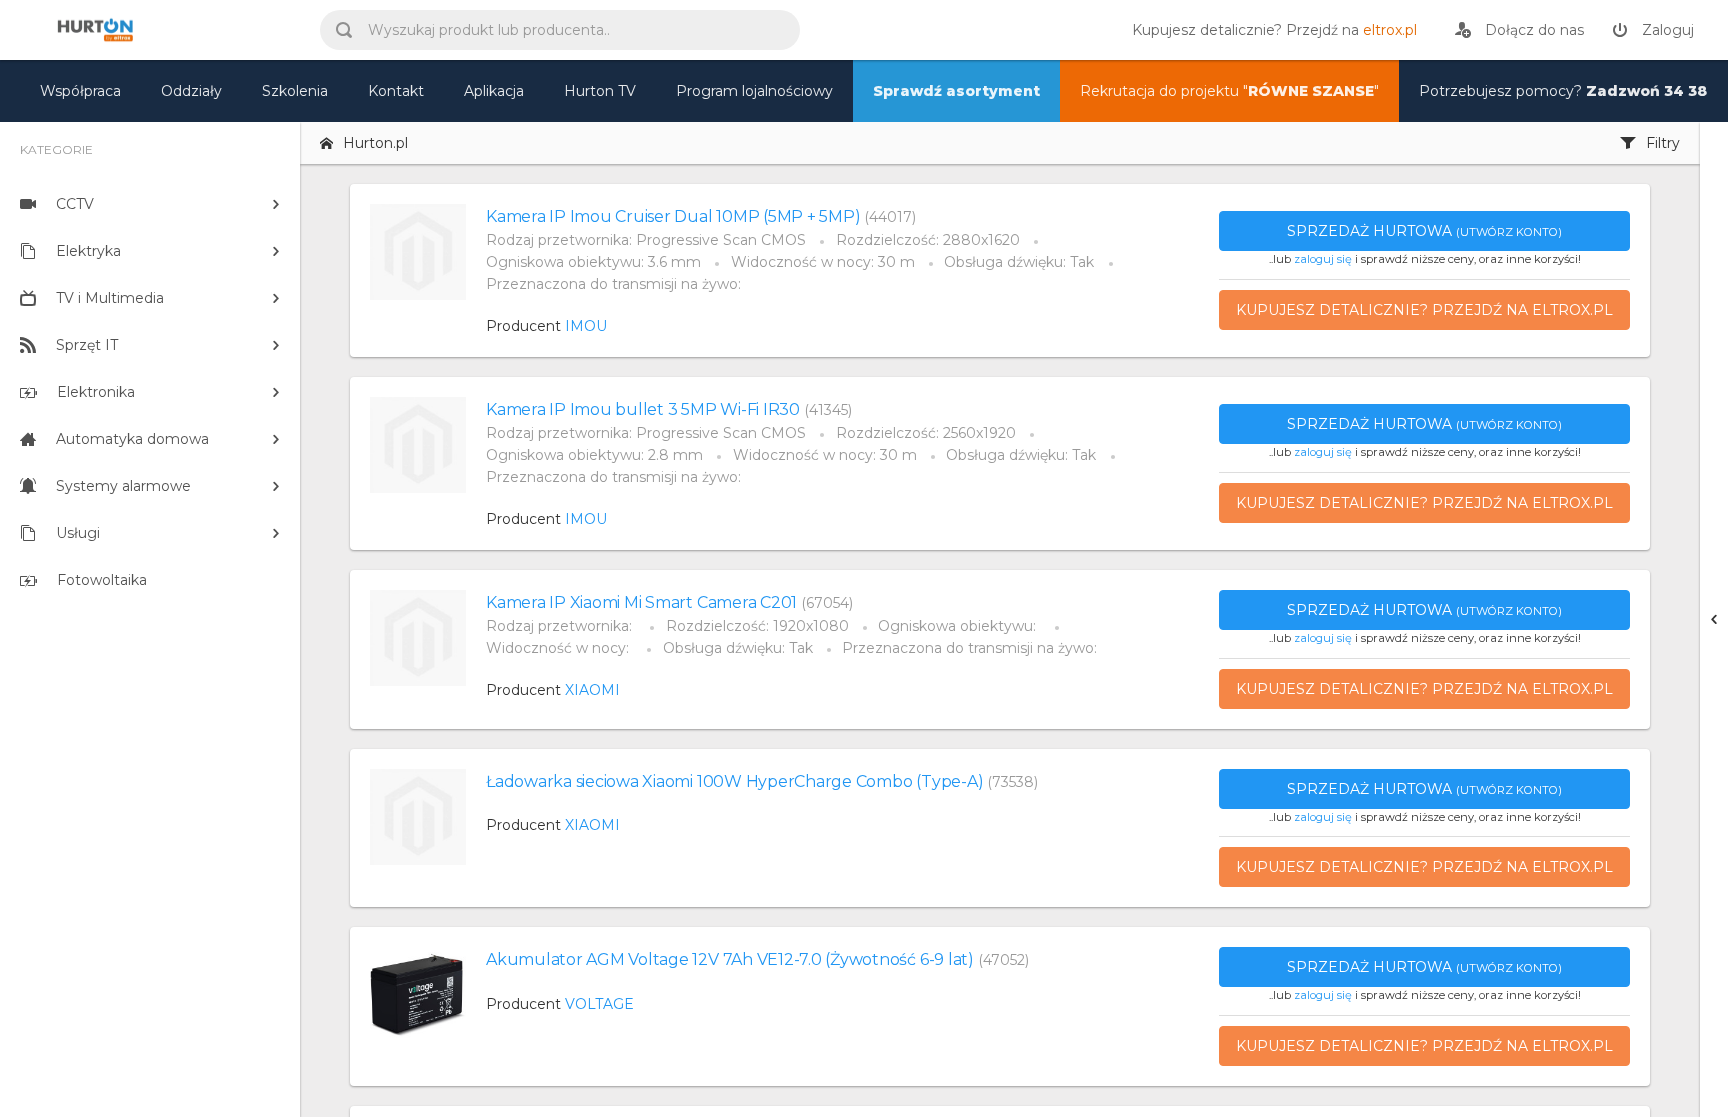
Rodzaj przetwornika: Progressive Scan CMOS (646, 240)
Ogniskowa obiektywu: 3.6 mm (593, 262)
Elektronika (96, 392)
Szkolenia (295, 91)
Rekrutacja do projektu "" (1229, 91)
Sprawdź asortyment (956, 91)
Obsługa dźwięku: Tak (1019, 262)
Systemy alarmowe (123, 486)
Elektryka (88, 251)
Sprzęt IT (87, 345)
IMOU (586, 326)
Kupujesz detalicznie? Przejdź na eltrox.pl (1424, 310)
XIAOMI (592, 690)
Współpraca (80, 91)
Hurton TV (600, 91)
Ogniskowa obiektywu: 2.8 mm (594, 455)
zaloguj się (1323, 259)
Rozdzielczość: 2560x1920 (926, 433)
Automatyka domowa (132, 439)
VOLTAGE (599, 1004)
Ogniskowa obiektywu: (959, 626)
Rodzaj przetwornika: (561, 626)
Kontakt (396, 91)
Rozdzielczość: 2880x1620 (928, 240)
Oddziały (191, 91)
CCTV (75, 204)
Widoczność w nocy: (559, 648)
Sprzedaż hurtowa (1424, 231)
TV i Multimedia (110, 298)
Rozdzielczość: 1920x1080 (757, 626)
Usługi (78, 533)
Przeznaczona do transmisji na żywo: (613, 284)
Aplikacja (494, 91)
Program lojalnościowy (754, 91)
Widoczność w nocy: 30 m (823, 262)
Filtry (1663, 143)
